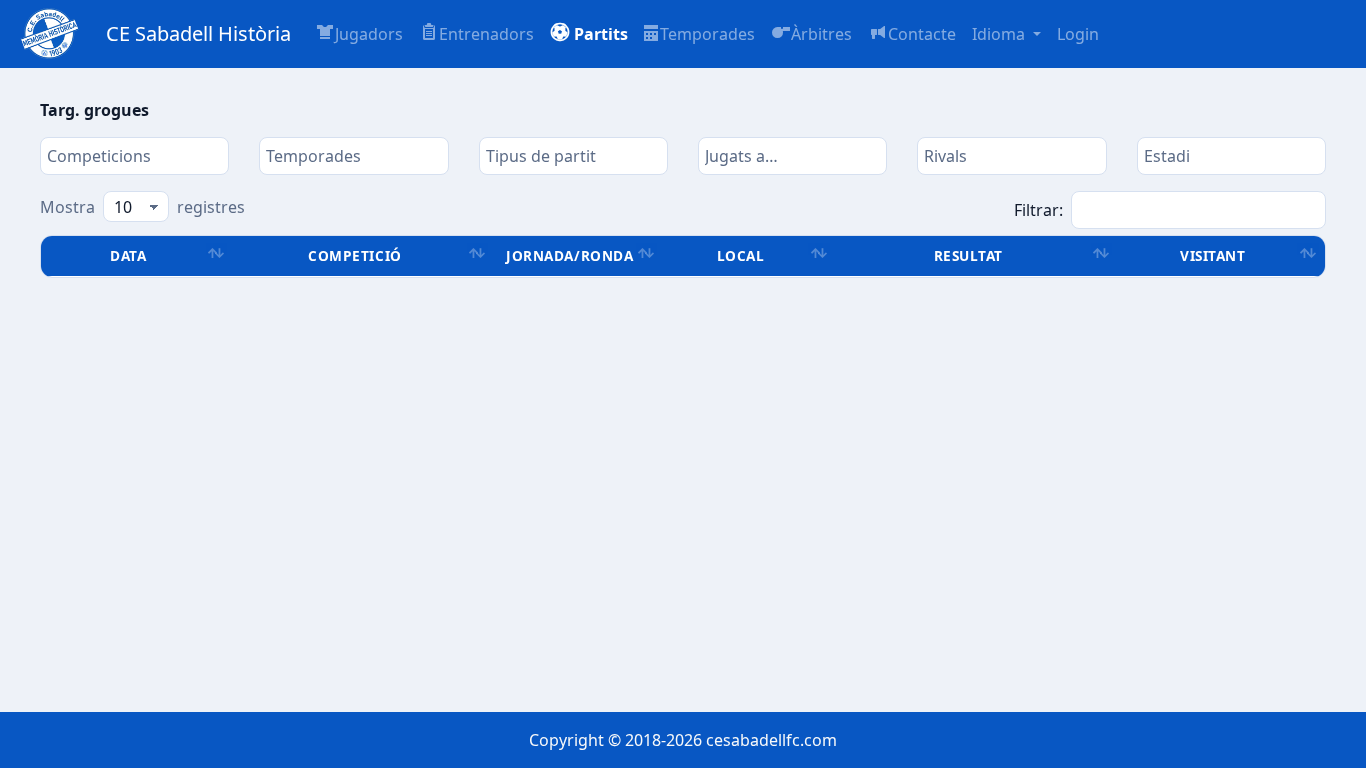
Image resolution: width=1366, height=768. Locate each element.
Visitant (1212, 255)
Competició (354, 255)
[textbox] (134, 156)
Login (1078, 34)
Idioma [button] (1000, 34)
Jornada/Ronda (569, 255)
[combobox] (134, 156)
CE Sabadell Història (198, 33)
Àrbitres (821, 34)
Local (741, 255)
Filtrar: (1038, 210)
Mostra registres (142, 207)
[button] (589, 34)
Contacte (922, 34)
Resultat (968, 255)
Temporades (707, 34)
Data (128, 255)
